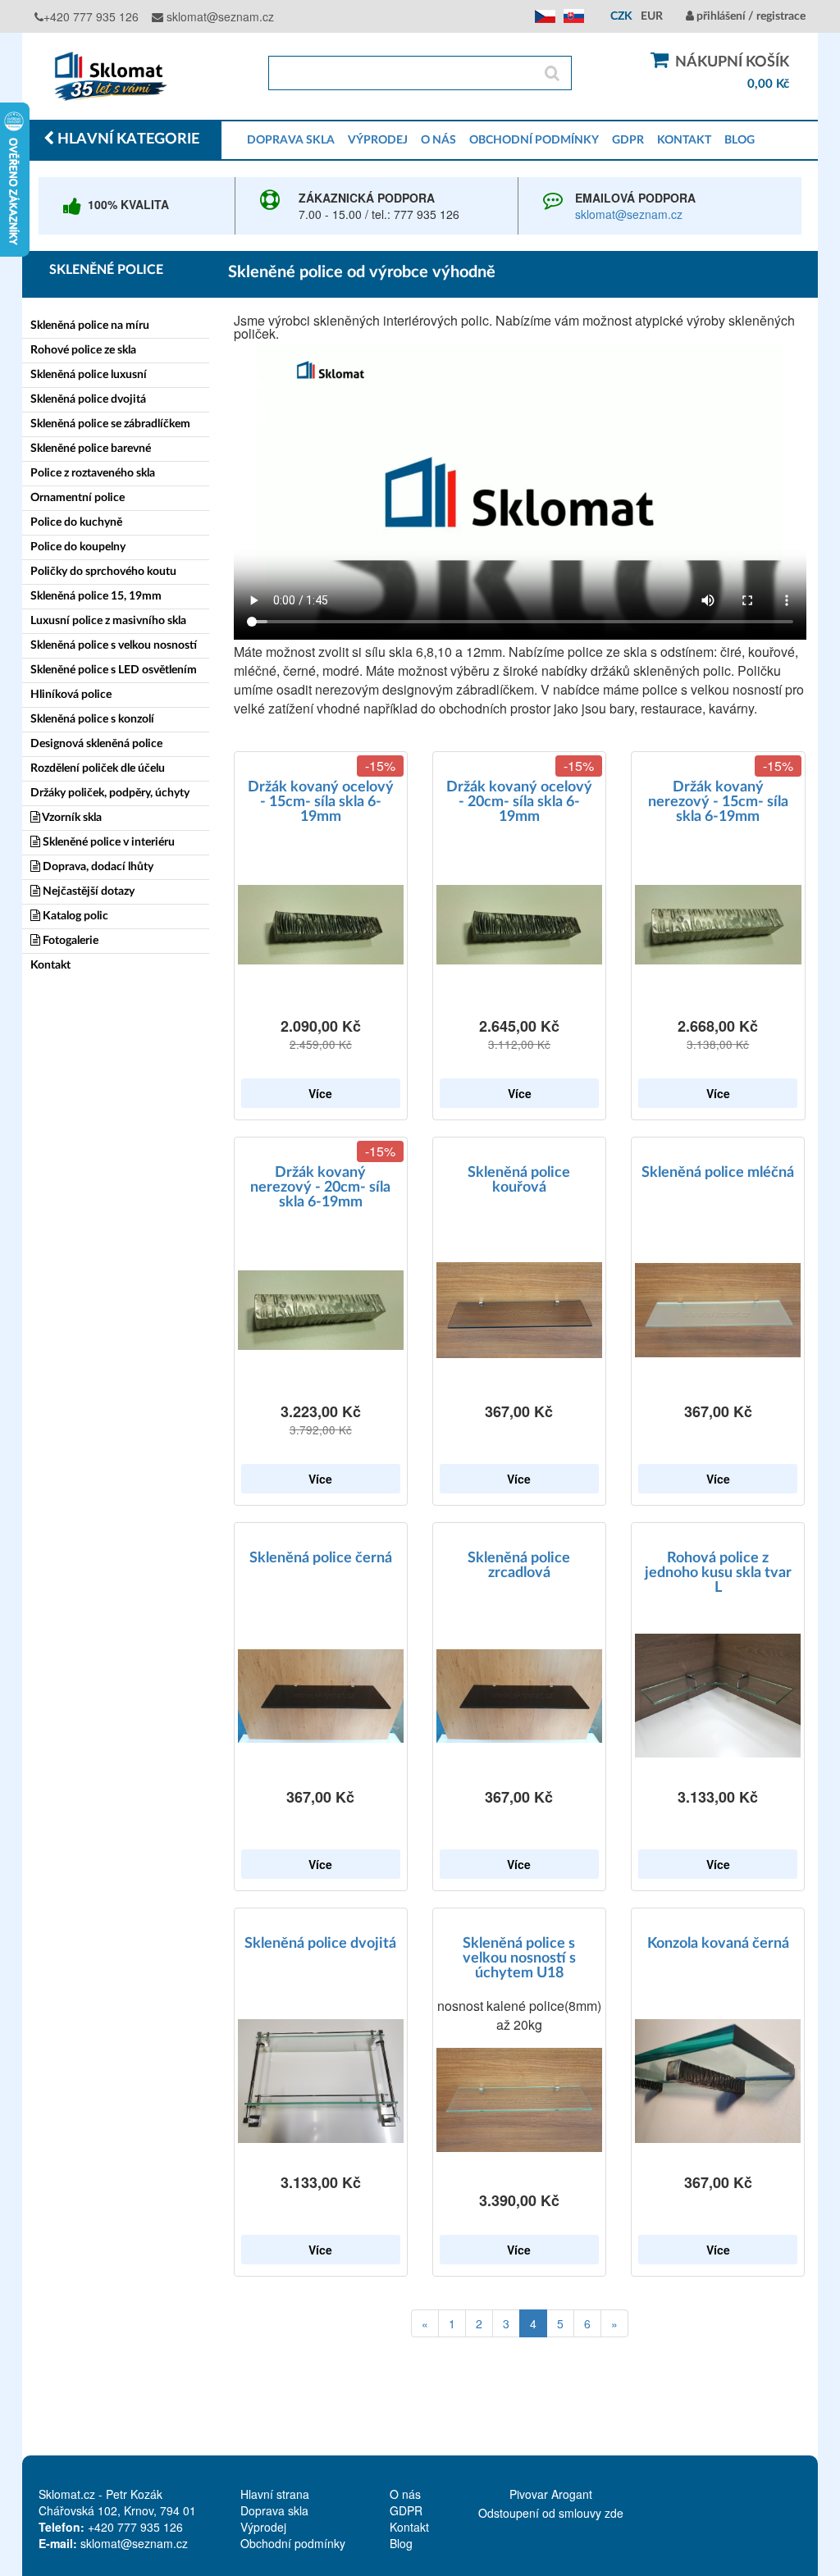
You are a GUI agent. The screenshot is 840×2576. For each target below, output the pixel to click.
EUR (652, 16)
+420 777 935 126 (91, 16)
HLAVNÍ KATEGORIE (127, 139)
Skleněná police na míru (90, 326)
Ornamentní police (78, 498)
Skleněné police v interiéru (107, 842)
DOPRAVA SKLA (291, 140)
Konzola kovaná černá (718, 1944)
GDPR (628, 140)
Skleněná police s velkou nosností (114, 645)
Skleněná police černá (321, 1558)
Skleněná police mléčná (718, 1173)
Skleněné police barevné (91, 449)
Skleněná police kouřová (519, 1180)
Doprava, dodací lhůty (97, 867)
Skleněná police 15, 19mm (96, 596)
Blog (401, 2543)
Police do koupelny (78, 547)
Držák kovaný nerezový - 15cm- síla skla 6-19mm (718, 802)
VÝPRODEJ (378, 140)
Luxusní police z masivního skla (108, 621)
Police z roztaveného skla (93, 473)
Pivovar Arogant (551, 2494)
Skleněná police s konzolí (92, 719)
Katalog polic (74, 916)
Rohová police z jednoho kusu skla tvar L (718, 1573)
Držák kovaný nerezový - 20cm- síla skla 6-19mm (320, 1188)
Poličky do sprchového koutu (103, 572)
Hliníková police (71, 695)
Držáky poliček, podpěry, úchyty (110, 793)
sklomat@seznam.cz (219, 16)
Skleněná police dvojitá (88, 399)
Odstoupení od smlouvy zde (551, 2513)
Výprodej (263, 2527)
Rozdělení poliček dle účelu (98, 768)
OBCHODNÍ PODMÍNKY (534, 140)
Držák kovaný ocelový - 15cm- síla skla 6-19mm (321, 802)
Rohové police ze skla (83, 350)
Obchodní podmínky (293, 2543)
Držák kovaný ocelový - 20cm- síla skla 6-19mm (519, 802)
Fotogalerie (69, 941)
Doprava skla (274, 2510)
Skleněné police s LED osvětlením (114, 670)
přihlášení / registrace (750, 16)
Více (320, 1093)
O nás (405, 2494)
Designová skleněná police (96, 744)
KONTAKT (684, 140)
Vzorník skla (71, 818)
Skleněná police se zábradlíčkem (110, 424)
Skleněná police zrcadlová (519, 1566)
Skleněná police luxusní (89, 375)
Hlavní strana (275, 2494)
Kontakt (50, 965)
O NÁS (438, 140)
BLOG (740, 140)
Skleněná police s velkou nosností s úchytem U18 (519, 1958)
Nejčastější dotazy (87, 891)
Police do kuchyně (76, 522)
